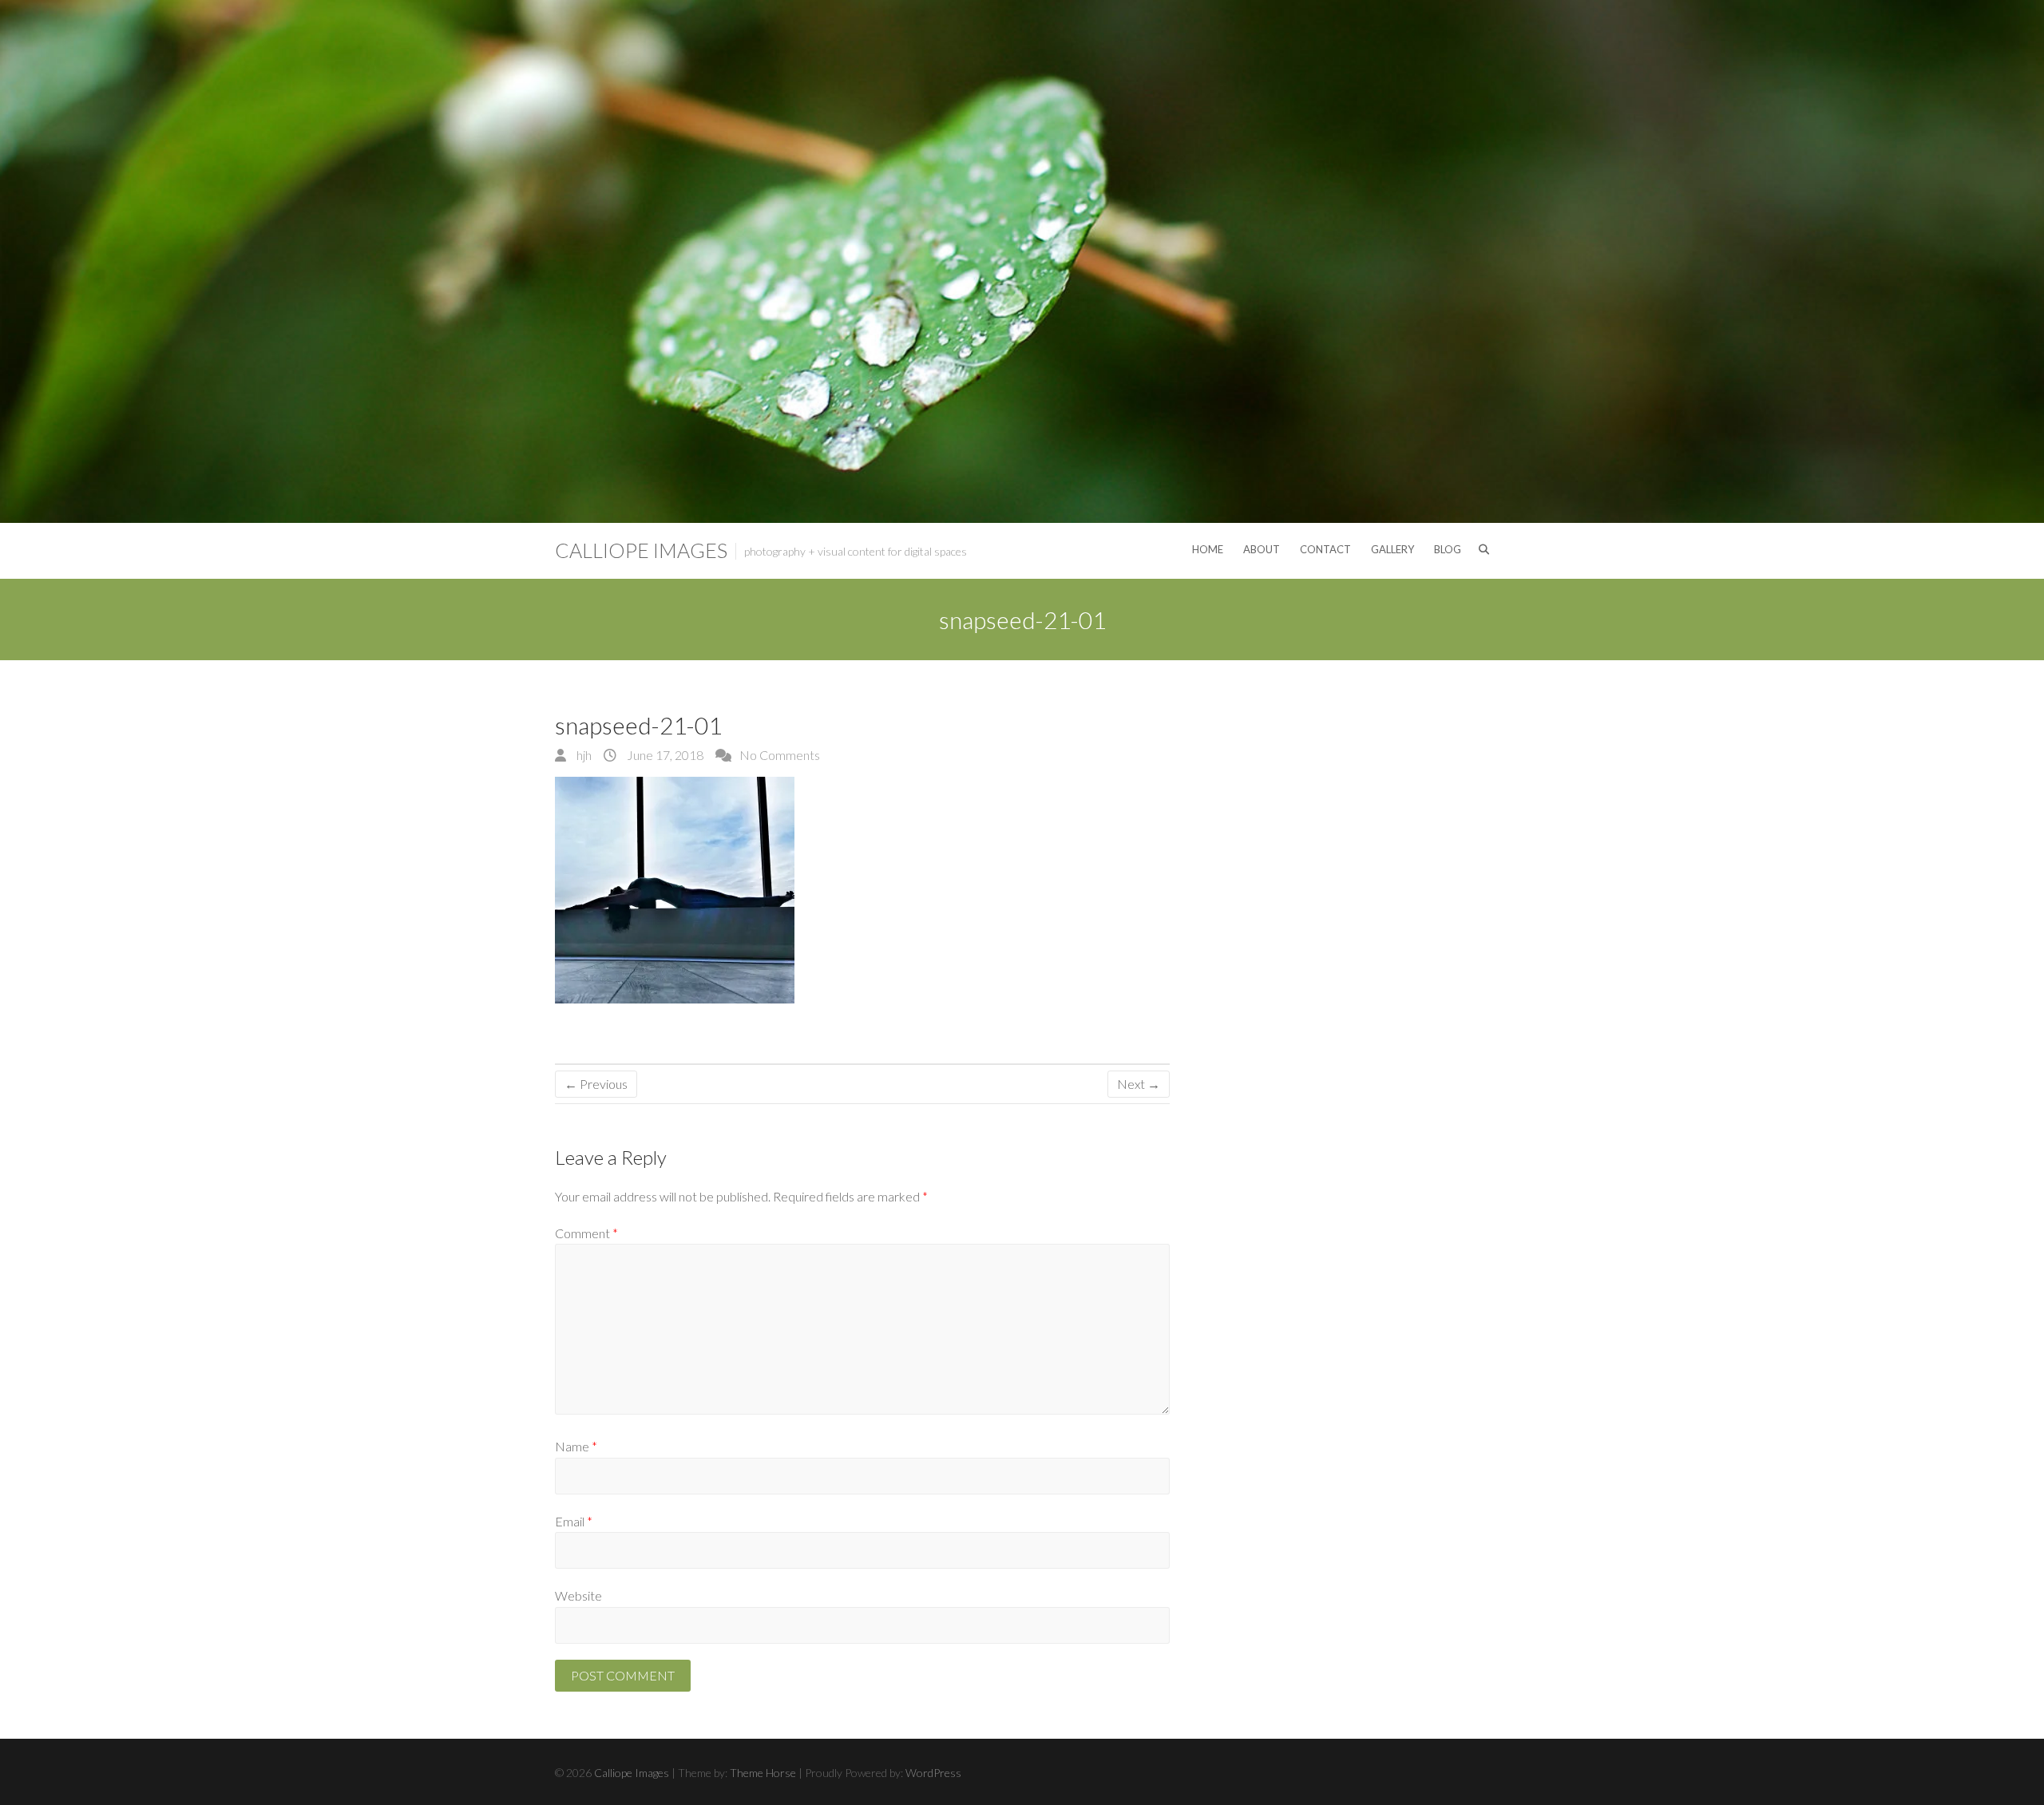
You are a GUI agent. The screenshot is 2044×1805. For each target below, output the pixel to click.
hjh (583, 755)
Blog (1448, 549)
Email (574, 1521)
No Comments (780, 755)
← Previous (596, 1084)
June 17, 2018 (664, 755)
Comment (586, 1233)
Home (1208, 549)
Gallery (1392, 549)
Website (578, 1595)
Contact (1325, 549)
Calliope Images (641, 550)
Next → (1139, 1084)
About (1262, 549)
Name (576, 1446)
